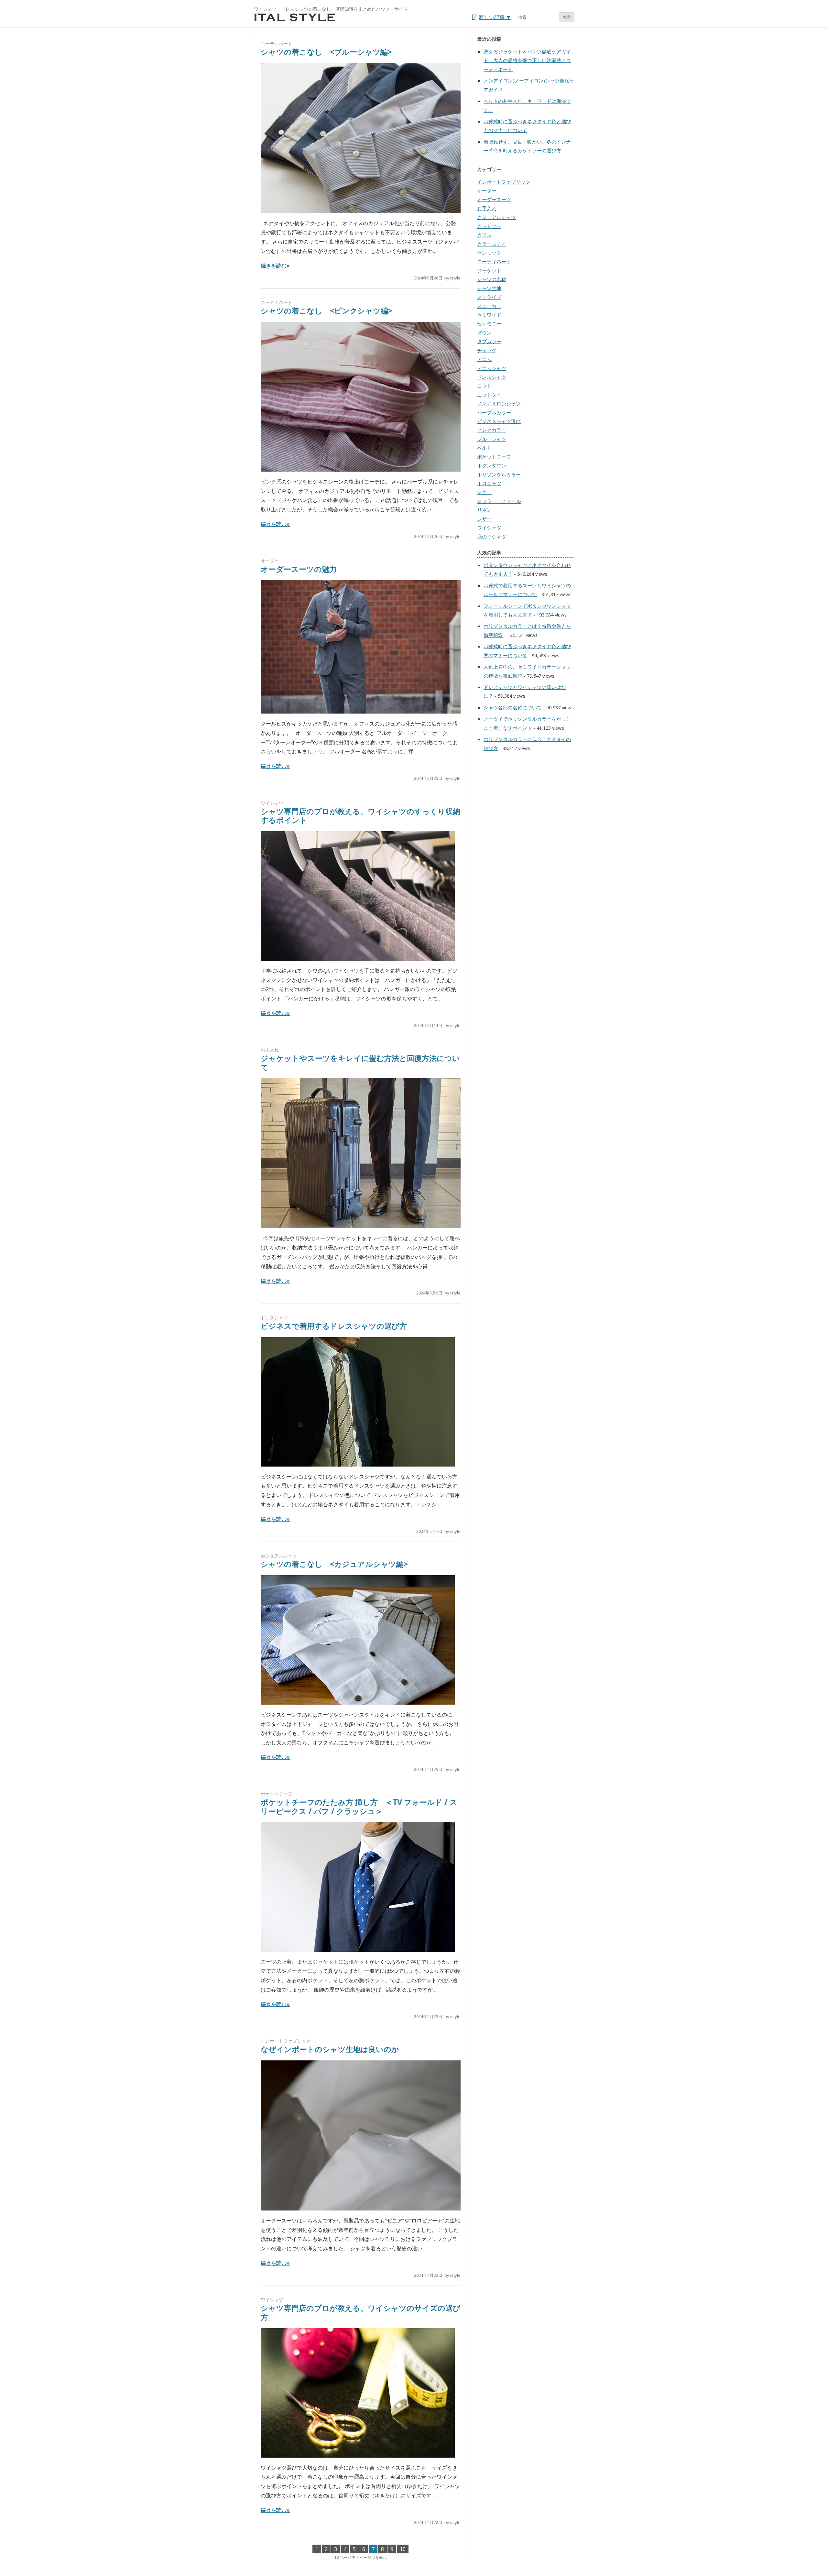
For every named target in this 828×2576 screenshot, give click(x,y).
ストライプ (489, 297)
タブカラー (489, 341)
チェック (487, 350)
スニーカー (489, 306)
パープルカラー (494, 412)
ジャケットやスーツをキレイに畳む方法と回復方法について (360, 1063)
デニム (484, 359)
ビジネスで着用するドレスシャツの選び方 (334, 1326)
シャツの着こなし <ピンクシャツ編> (327, 311)
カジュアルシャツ (279, 1556)
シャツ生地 (489, 288)
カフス (484, 235)
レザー (484, 519)
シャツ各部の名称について (513, 707)
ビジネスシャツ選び (499, 421)
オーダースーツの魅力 (299, 569)
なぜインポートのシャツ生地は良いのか (330, 2049)
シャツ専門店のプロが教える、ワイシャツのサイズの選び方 (361, 2312)
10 (403, 2549)
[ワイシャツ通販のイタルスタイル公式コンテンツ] (295, 20)
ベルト (484, 448)
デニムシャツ (492, 368)
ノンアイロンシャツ (499, 403)
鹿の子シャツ (492, 537)
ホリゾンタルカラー (499, 475)
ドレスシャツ (274, 1318)
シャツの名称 (492, 279)
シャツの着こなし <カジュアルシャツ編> (334, 1564)
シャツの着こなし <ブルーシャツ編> (326, 52)
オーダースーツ (494, 199)
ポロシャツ (489, 483)
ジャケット (489, 270)
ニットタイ (489, 395)
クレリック (489, 253)
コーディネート (277, 44)
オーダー (270, 561)
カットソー (489, 226)
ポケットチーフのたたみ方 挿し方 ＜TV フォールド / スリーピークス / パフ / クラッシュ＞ (359, 1806)
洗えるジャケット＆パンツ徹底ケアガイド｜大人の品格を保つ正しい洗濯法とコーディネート (527, 60)
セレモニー (489, 323)
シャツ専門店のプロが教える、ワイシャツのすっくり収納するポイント (360, 816)
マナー (484, 492)
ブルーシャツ (492, 439)
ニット (484, 386)
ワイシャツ (272, 803)
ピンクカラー (492, 430)
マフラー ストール (499, 501)
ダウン (484, 333)
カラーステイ (492, 244)
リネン (484, 510)
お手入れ (270, 1050)
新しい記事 (495, 17)
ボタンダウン (492, 465)
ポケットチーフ (277, 1794)
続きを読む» (275, 266)
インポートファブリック (286, 2041)
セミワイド (489, 315)
